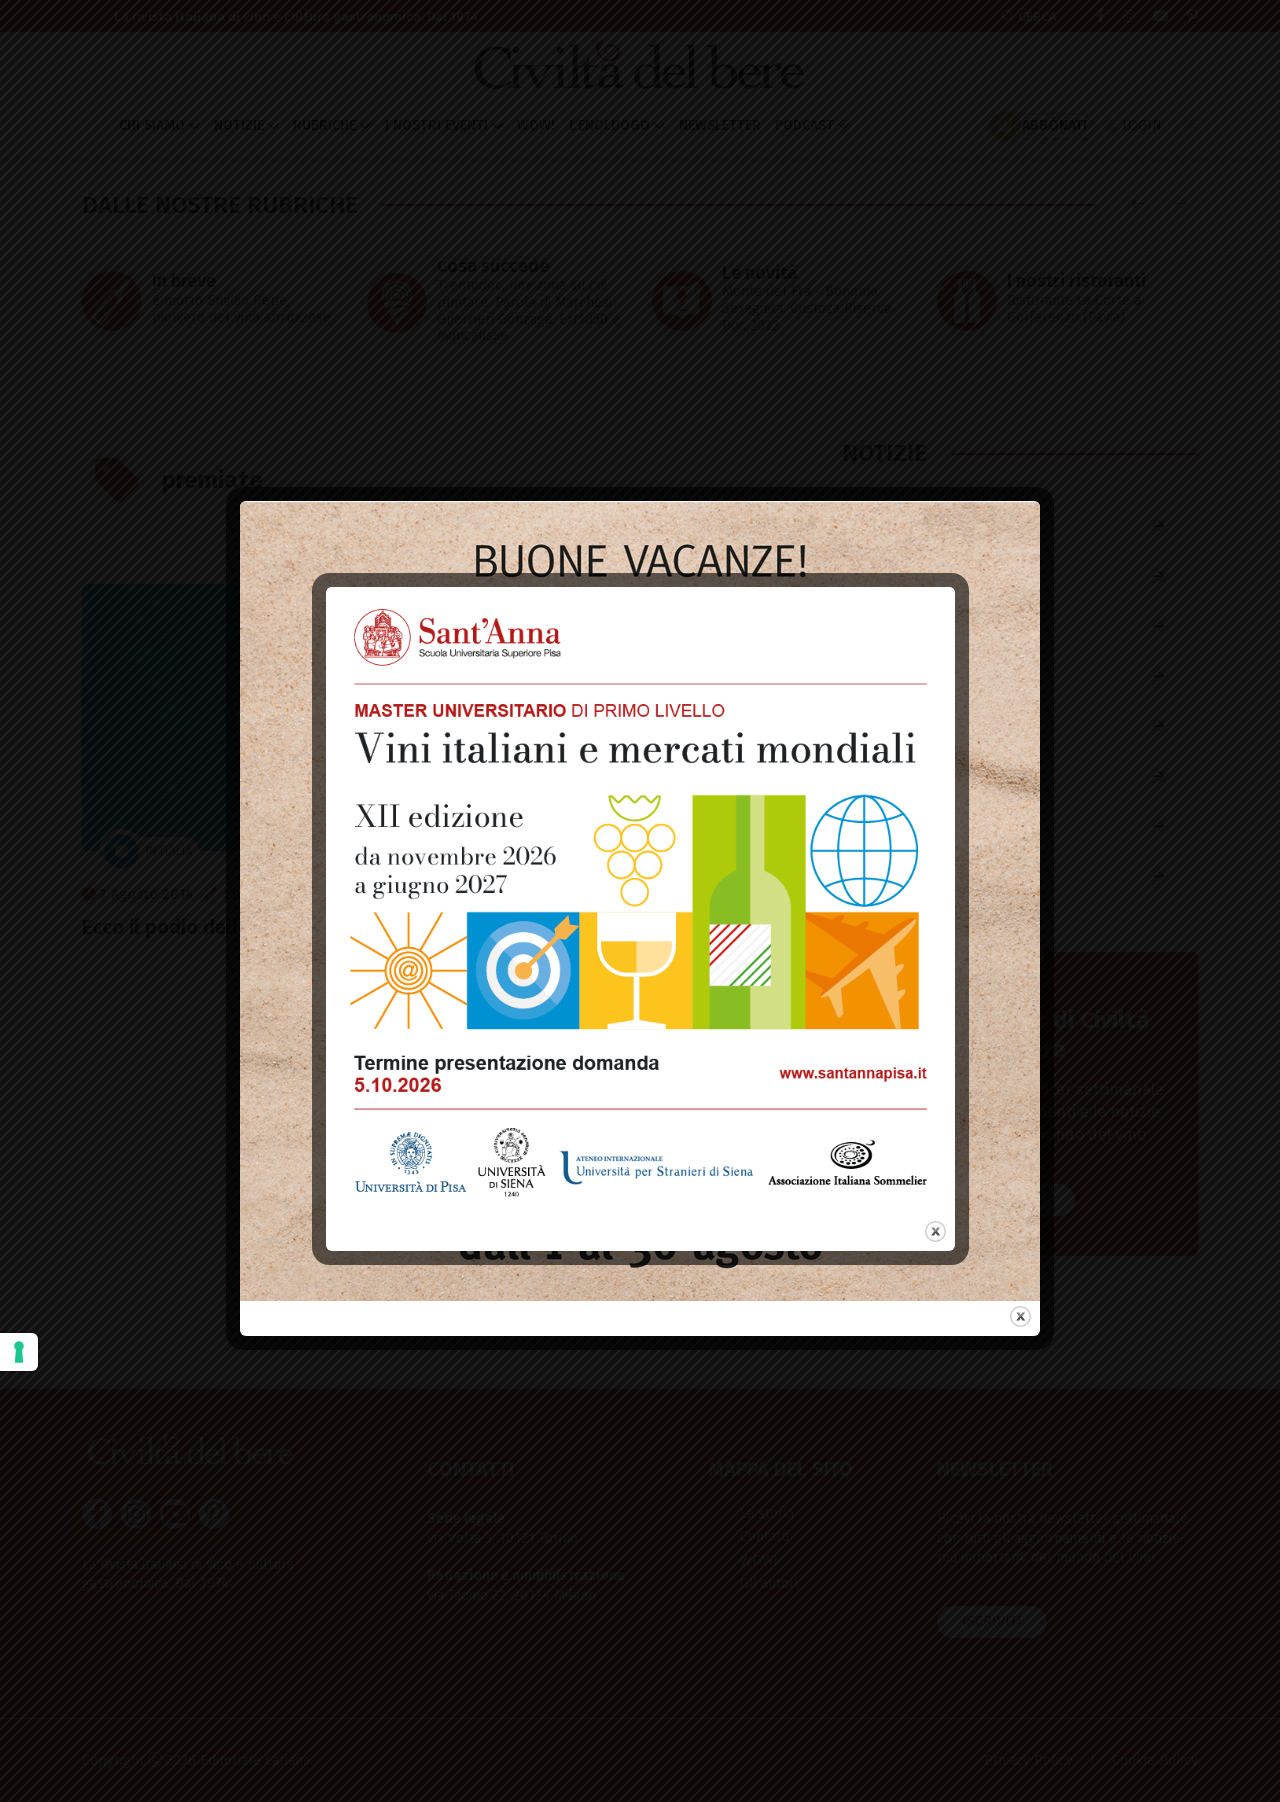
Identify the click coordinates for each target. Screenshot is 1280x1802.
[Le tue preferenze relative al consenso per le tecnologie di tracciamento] (19, 1352)
